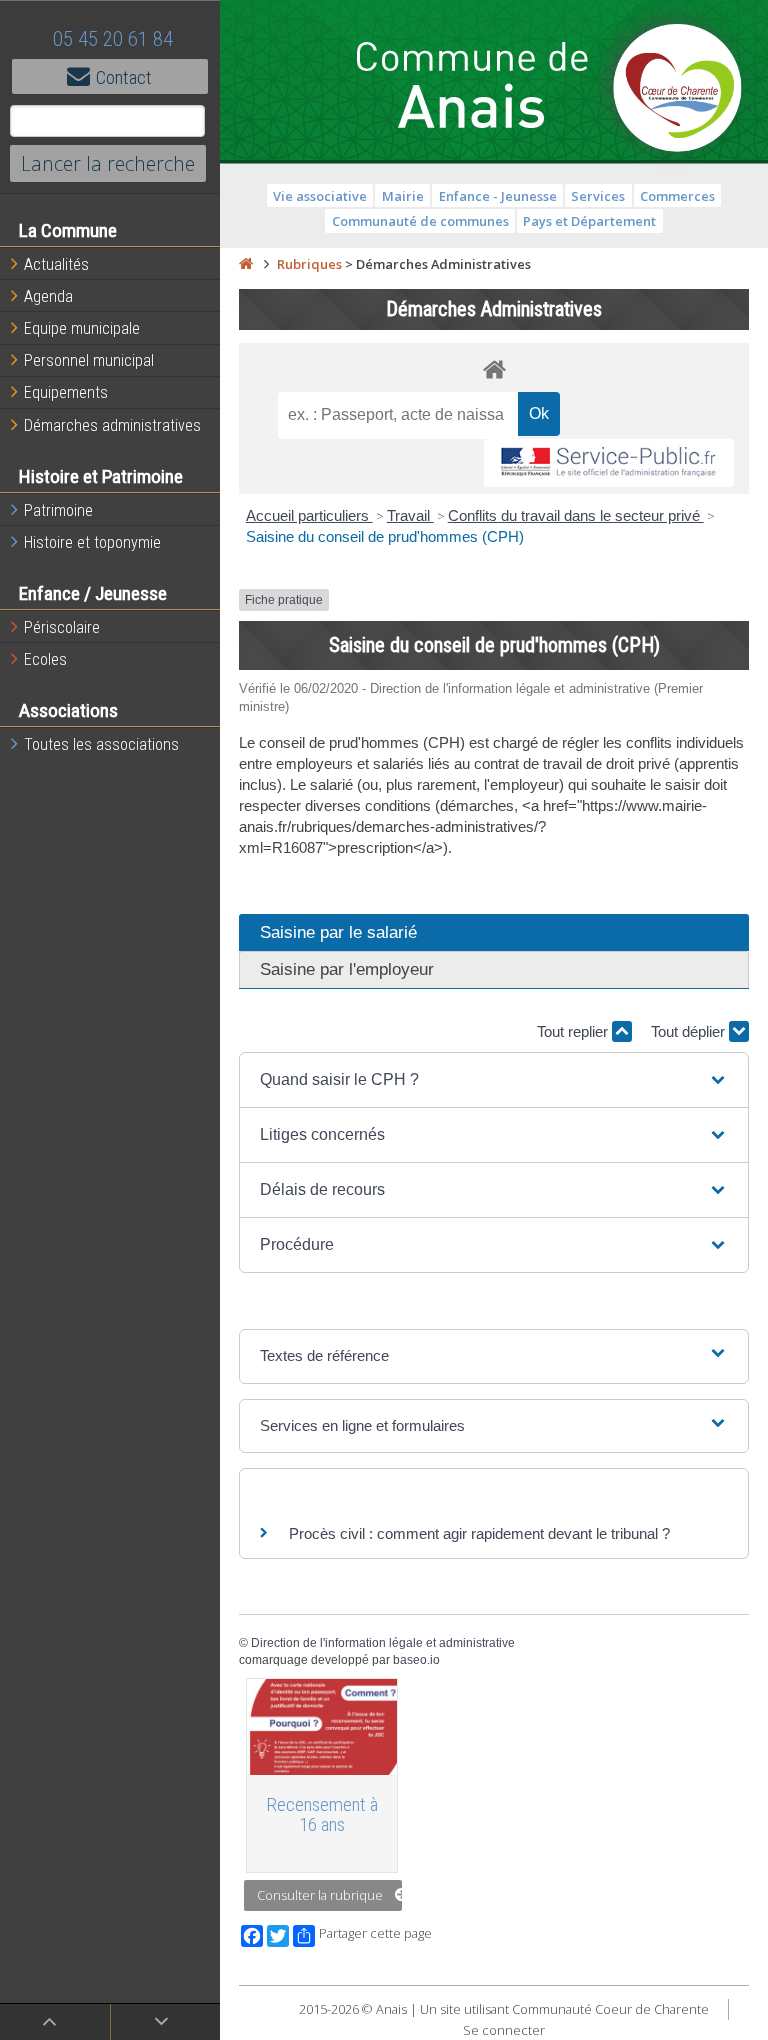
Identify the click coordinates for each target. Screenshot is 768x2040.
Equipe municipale (82, 328)
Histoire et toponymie (92, 542)
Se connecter (504, 2030)
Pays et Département (589, 221)
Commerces (677, 196)
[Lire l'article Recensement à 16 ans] (322, 1727)
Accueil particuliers (309, 515)
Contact (124, 77)
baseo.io (416, 1660)
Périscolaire (62, 627)
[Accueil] (246, 264)
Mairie (403, 196)
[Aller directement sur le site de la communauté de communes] (678, 90)
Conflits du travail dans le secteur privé (576, 515)
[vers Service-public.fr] (609, 463)
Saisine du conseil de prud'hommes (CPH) (385, 536)
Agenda (48, 296)
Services (598, 196)
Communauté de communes (420, 221)
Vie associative (320, 196)
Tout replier (574, 1031)
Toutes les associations (101, 744)
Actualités (56, 264)
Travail (410, 515)
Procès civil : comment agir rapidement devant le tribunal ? (479, 1533)
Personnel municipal (89, 360)
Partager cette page (375, 1933)
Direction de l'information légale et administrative (383, 1643)
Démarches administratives (112, 425)
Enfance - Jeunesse (498, 196)
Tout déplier (690, 1031)
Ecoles (45, 659)
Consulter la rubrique (320, 1895)
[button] (493, 1080)
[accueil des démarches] (494, 368)
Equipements (66, 392)
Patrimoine (58, 510)
